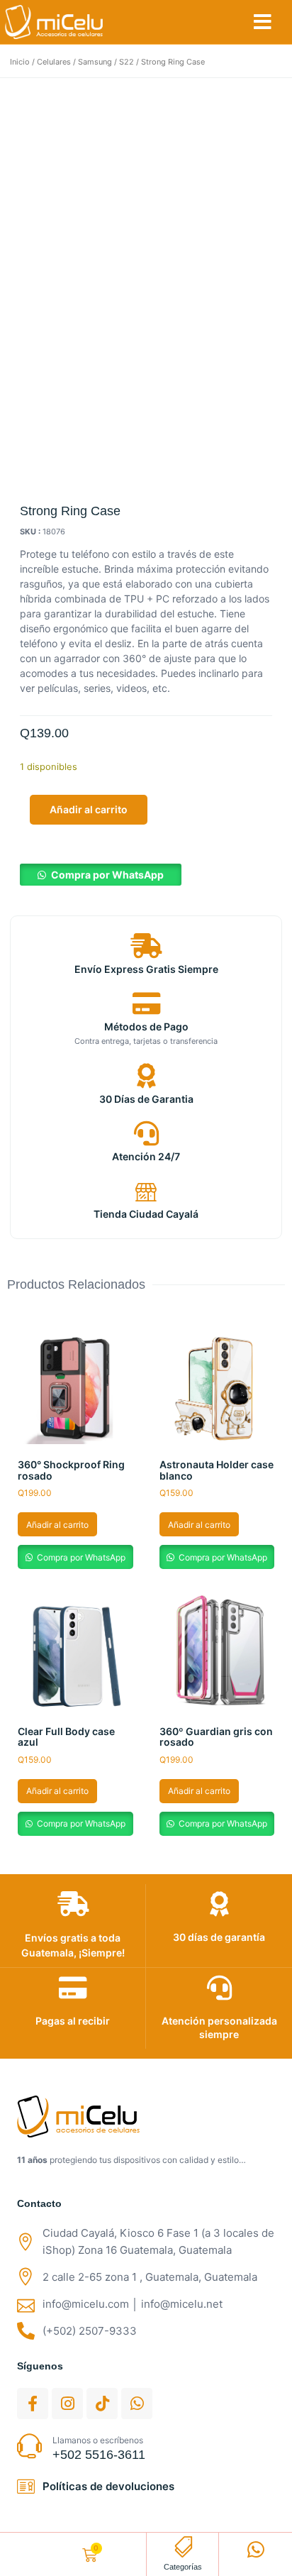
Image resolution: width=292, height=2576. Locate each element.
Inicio (20, 62)
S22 (127, 62)
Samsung (95, 62)
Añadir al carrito (89, 809)
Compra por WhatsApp (107, 875)
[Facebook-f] (33, 2404)
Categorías (183, 2567)
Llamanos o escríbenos (98, 2440)
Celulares (54, 62)
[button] (263, 22)
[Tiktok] (102, 2404)
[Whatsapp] (137, 2404)
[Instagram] (67, 2404)
